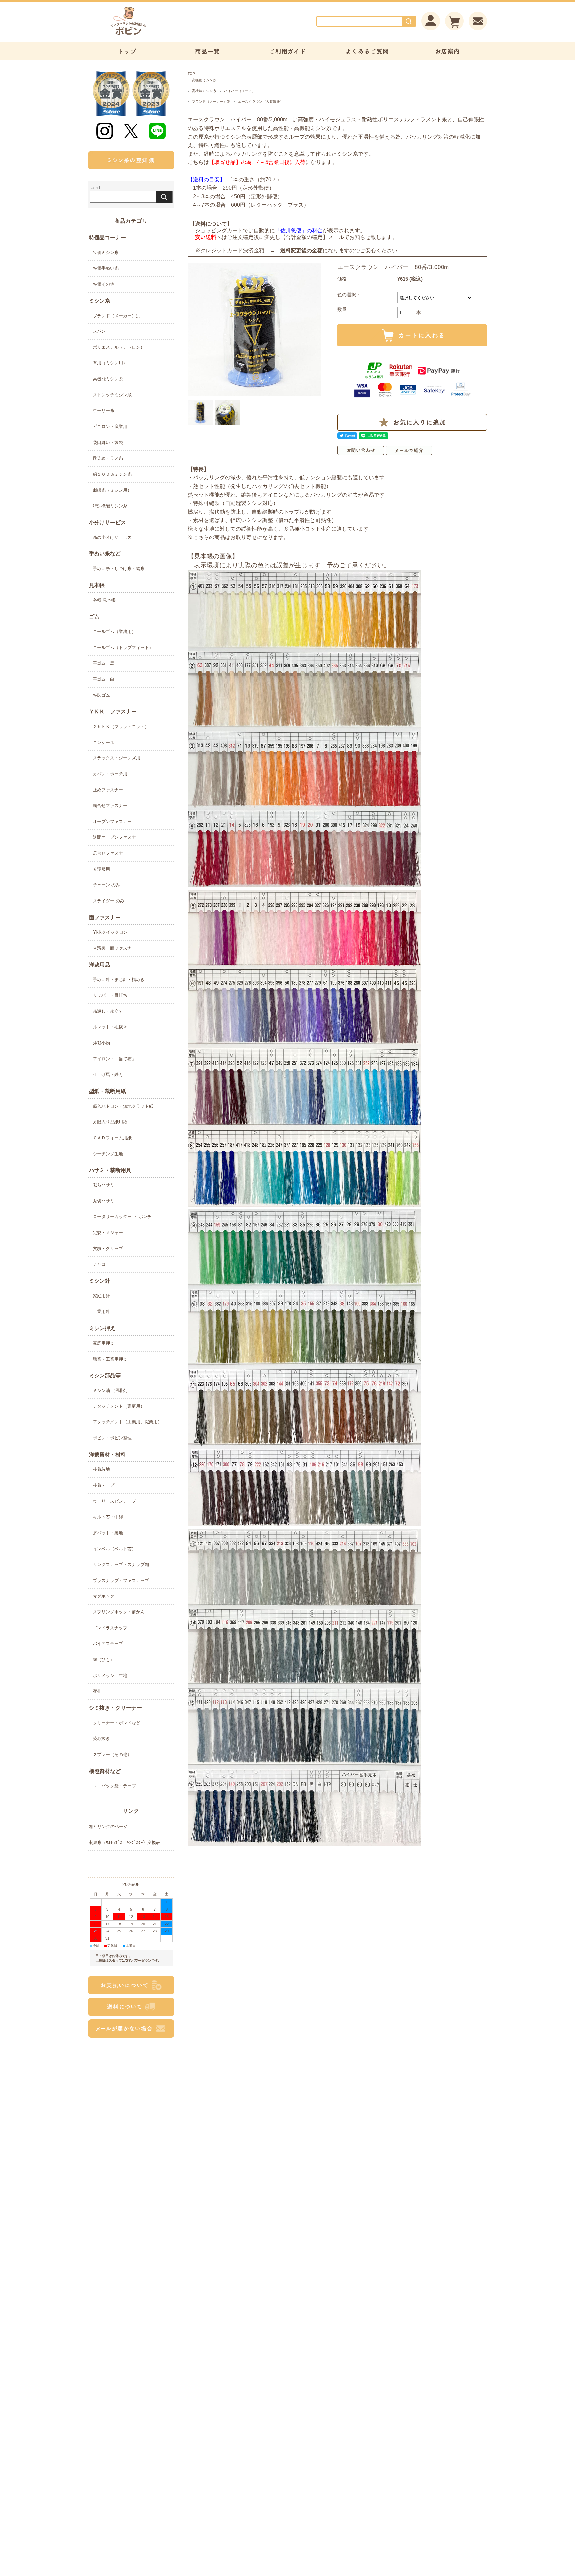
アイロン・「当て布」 (114, 1059)
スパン (99, 331)
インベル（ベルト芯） (114, 1549)
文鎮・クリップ (108, 1249)
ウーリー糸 (104, 411)
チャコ (99, 1264)
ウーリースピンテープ (114, 1501)
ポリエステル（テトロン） (119, 347)
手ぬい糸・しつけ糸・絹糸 (119, 569)
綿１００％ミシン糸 (112, 474)
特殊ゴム (101, 695)
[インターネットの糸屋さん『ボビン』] (148, 35)
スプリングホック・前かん (119, 1612)
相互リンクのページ (108, 1827)
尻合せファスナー (110, 853)
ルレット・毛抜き (110, 1027)
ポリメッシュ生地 (110, 1676)
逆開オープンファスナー (117, 837)
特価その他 (104, 284)
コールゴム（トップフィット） (123, 647)
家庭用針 (101, 1296)
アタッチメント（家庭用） (119, 1406)
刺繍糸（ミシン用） (112, 490)
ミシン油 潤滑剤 (110, 1390)
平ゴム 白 (104, 679)
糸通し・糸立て (108, 1011)
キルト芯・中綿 (108, 1517)
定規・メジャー (108, 1233)
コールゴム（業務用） (114, 632)
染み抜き (101, 1738)
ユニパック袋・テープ (114, 1786)
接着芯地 (101, 1469)
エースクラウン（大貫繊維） (261, 101)
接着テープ (104, 1485)
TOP (191, 73)
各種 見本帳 (104, 600)
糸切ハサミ (104, 1201)
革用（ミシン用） (110, 363)
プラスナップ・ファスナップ (121, 1580)
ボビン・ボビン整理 (112, 1438)
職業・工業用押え (110, 1359)
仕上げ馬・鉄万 (108, 1074)
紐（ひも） (104, 1660)
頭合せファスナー (110, 806)
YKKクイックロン (110, 932)
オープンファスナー (112, 822)
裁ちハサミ (104, 1185)
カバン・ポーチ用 (110, 774)
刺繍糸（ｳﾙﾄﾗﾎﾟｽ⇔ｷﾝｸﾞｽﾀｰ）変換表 (125, 1843)
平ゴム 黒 (104, 663)
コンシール (104, 742)
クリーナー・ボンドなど (117, 1723)
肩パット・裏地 (108, 1533)
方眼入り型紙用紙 (110, 1122)
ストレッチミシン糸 (112, 395)
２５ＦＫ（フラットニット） (121, 726)
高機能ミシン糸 (204, 80)
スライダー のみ (109, 901)
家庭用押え (104, 1343)
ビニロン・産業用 (110, 427)
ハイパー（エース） (240, 91)
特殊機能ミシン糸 (110, 506)
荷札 (97, 1691)
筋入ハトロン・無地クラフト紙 (123, 1106)
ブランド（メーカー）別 (211, 101)
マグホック (104, 1596)
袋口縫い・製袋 (108, 442)
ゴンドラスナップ (110, 1628)
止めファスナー (108, 790)
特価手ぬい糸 (106, 268)
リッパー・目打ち (110, 995)
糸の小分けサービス (112, 537)
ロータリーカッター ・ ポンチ (122, 1217)
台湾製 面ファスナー (114, 948)
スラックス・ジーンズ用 (117, 758)
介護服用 (101, 869)
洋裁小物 (101, 1043)
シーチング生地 (108, 1154)
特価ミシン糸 (106, 252)
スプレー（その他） (112, 1754)
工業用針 (101, 1311)
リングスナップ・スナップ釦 (121, 1564)
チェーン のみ (106, 885)
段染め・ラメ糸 (108, 458)
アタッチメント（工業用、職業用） (127, 1422)
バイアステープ (108, 1644)
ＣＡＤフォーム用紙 (112, 1138)
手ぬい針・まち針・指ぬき (119, 980)
